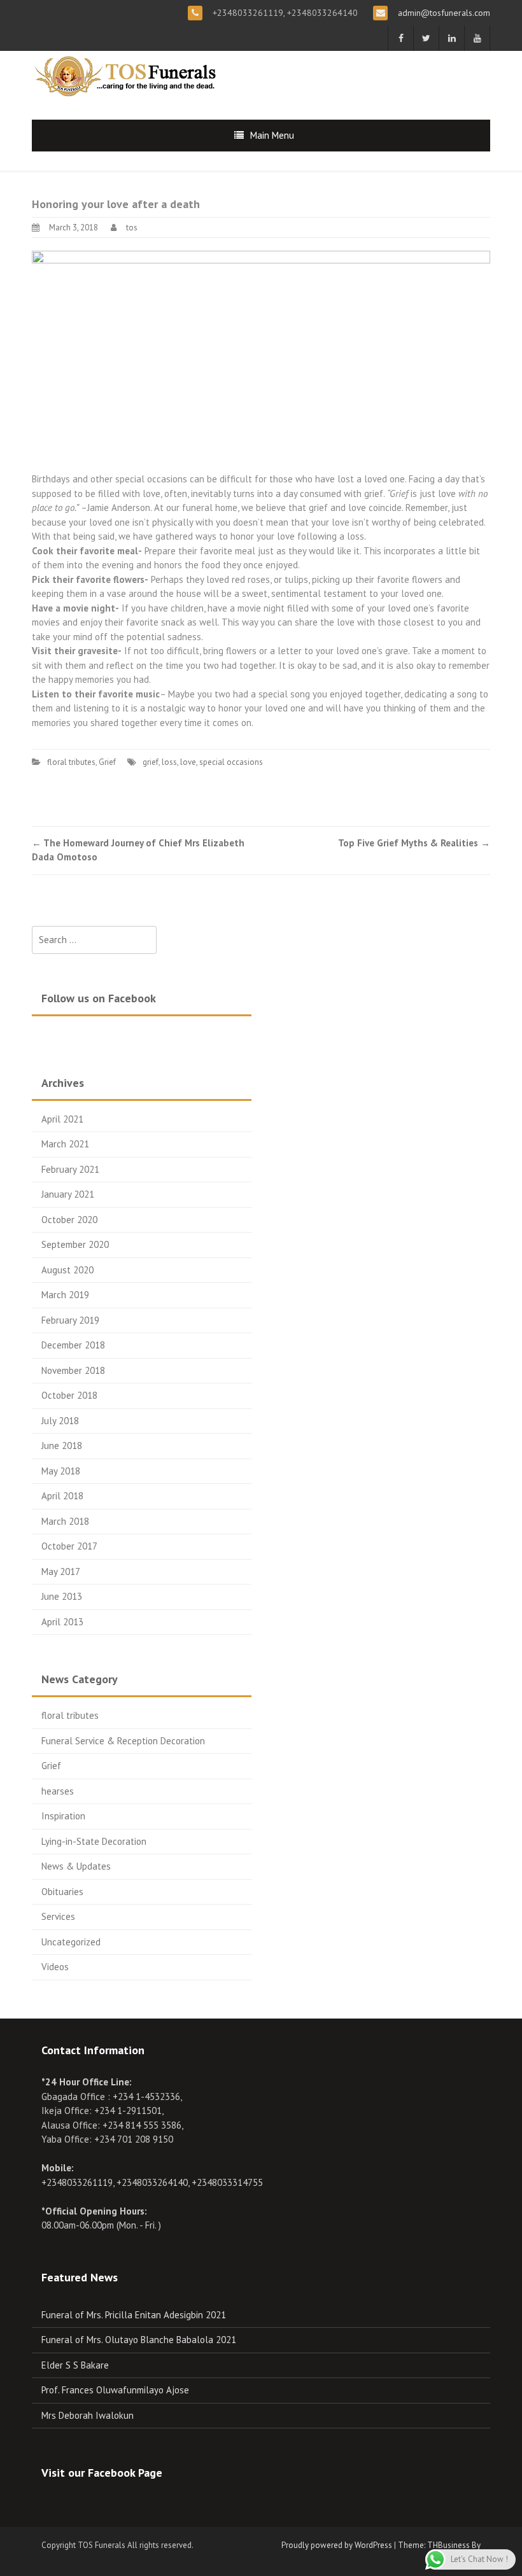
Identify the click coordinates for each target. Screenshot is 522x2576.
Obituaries (62, 1892)
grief (151, 762)
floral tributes (71, 762)
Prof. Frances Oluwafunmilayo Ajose (115, 2390)
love (188, 762)
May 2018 (61, 1471)
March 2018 (65, 1521)
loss (169, 762)
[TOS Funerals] (127, 75)
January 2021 (68, 1194)
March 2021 (65, 1144)
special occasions (231, 762)
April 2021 (62, 1119)
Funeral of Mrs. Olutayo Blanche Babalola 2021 (139, 2340)
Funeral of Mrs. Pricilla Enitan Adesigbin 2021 (134, 2315)
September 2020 (75, 1244)
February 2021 (70, 1169)
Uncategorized (71, 1942)
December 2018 (73, 1345)
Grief (107, 762)
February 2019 (70, 1320)
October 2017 (69, 1546)
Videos (55, 1967)
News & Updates (76, 1866)
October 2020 (69, 1220)
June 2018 (62, 1445)
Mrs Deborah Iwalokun (88, 2415)
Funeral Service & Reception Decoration (123, 1741)
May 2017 (61, 1571)
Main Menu (272, 135)
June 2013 (62, 1596)
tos (132, 227)
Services (58, 1916)
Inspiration (63, 1816)
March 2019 (65, 1295)
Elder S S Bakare (75, 2365)
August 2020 (67, 1270)
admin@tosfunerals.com (443, 13)
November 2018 (73, 1370)
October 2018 (69, 1395)
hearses (58, 1791)
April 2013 (62, 1622)
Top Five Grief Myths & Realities (414, 843)
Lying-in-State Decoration (94, 1841)
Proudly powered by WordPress (337, 2545)
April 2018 (62, 1496)
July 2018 (60, 1421)
